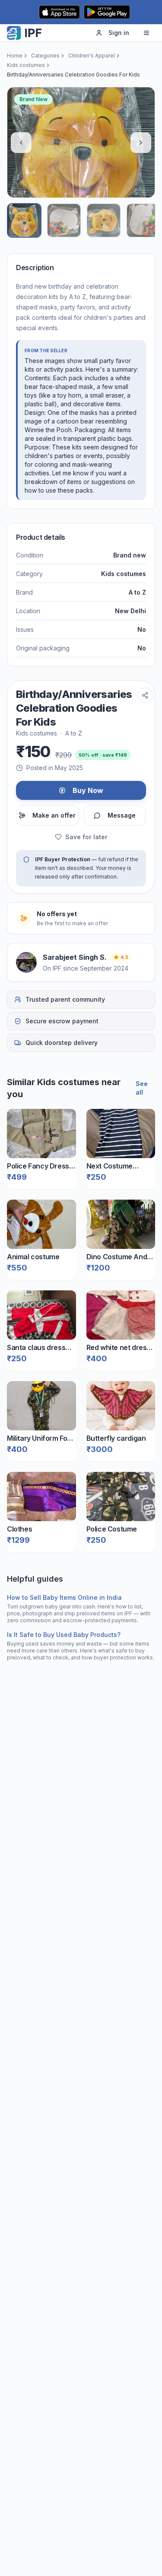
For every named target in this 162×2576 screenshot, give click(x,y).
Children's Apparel (92, 56)
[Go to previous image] (21, 143)
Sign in (119, 33)
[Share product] (145, 695)
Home (15, 56)
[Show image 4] (143, 220)
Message (122, 815)
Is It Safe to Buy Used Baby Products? (64, 1635)
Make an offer (54, 815)
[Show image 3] (104, 220)
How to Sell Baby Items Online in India (64, 1597)
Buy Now (88, 790)
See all (142, 1088)
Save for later (86, 837)
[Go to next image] (141, 143)
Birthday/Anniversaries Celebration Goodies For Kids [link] (73, 75)
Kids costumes (26, 65)
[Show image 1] (24, 220)
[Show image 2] (64, 220)
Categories (45, 56)
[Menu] (146, 33)
